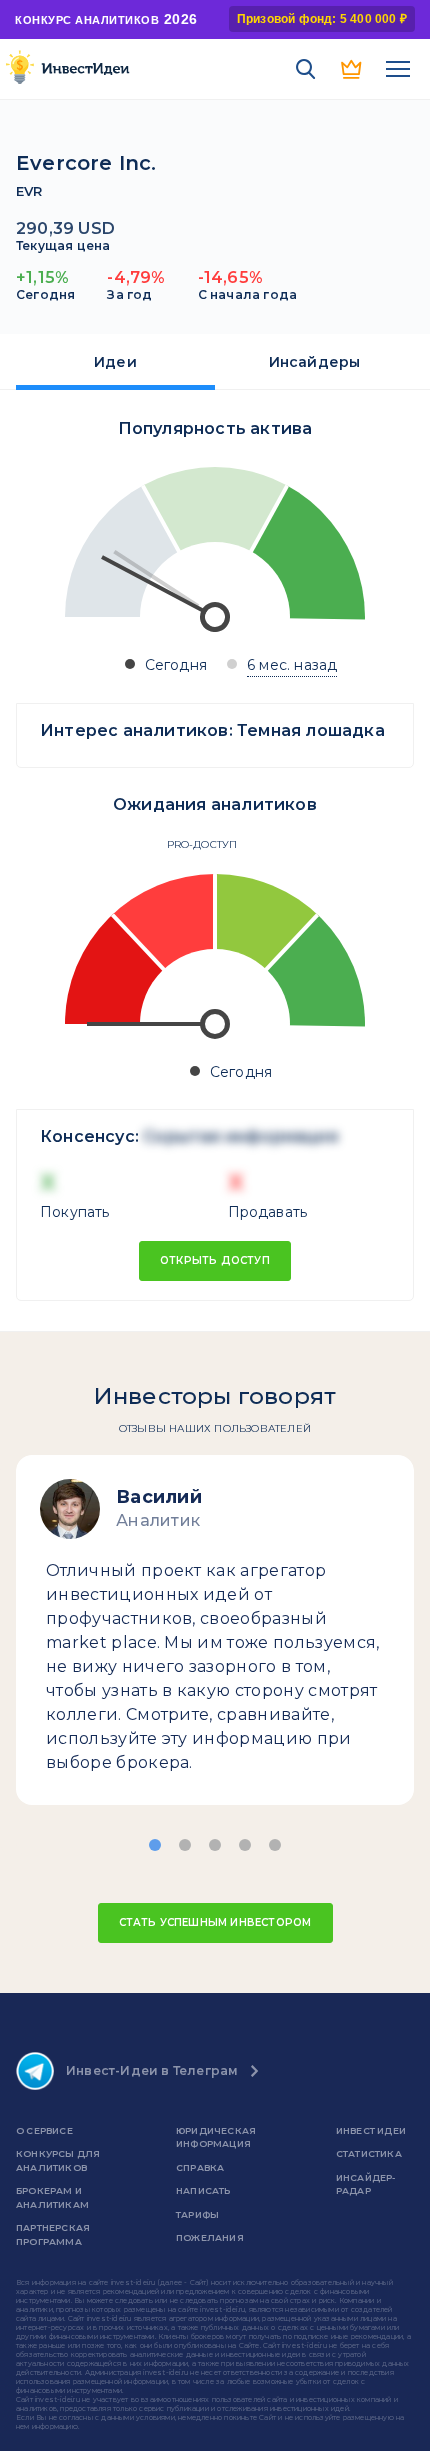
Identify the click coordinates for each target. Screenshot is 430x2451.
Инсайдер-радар (366, 2184)
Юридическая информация (216, 2137)
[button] (155, 1845)
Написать (203, 2190)
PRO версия (352, 69)
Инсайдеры (315, 362)
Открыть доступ (215, 1260)
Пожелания (210, 2237)
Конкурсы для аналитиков (58, 2160)
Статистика (369, 2153)
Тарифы (197, 2214)
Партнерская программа (53, 2234)
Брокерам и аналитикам (52, 2197)
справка (200, 2167)
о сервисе (44, 2130)
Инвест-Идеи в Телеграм (152, 2070)
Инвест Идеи (371, 2130)
